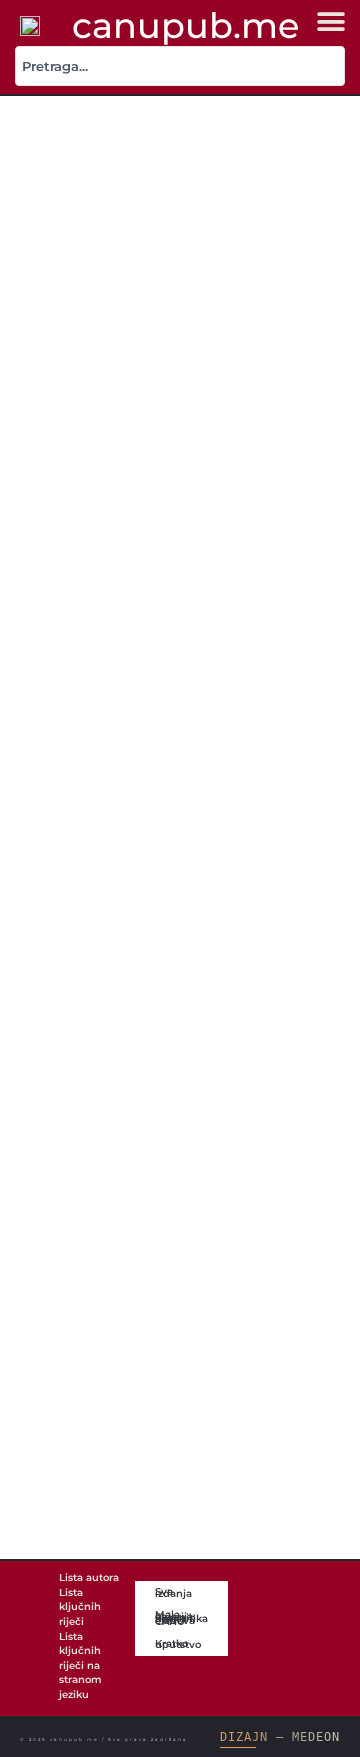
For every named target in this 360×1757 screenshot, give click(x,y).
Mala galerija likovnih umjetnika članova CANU (181, 1618)
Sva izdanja (173, 1592)
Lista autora (89, 1577)
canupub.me (185, 25)
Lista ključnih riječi (80, 1607)
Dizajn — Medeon (279, 1737)
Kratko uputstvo (178, 1644)
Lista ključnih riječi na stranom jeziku (80, 1665)
